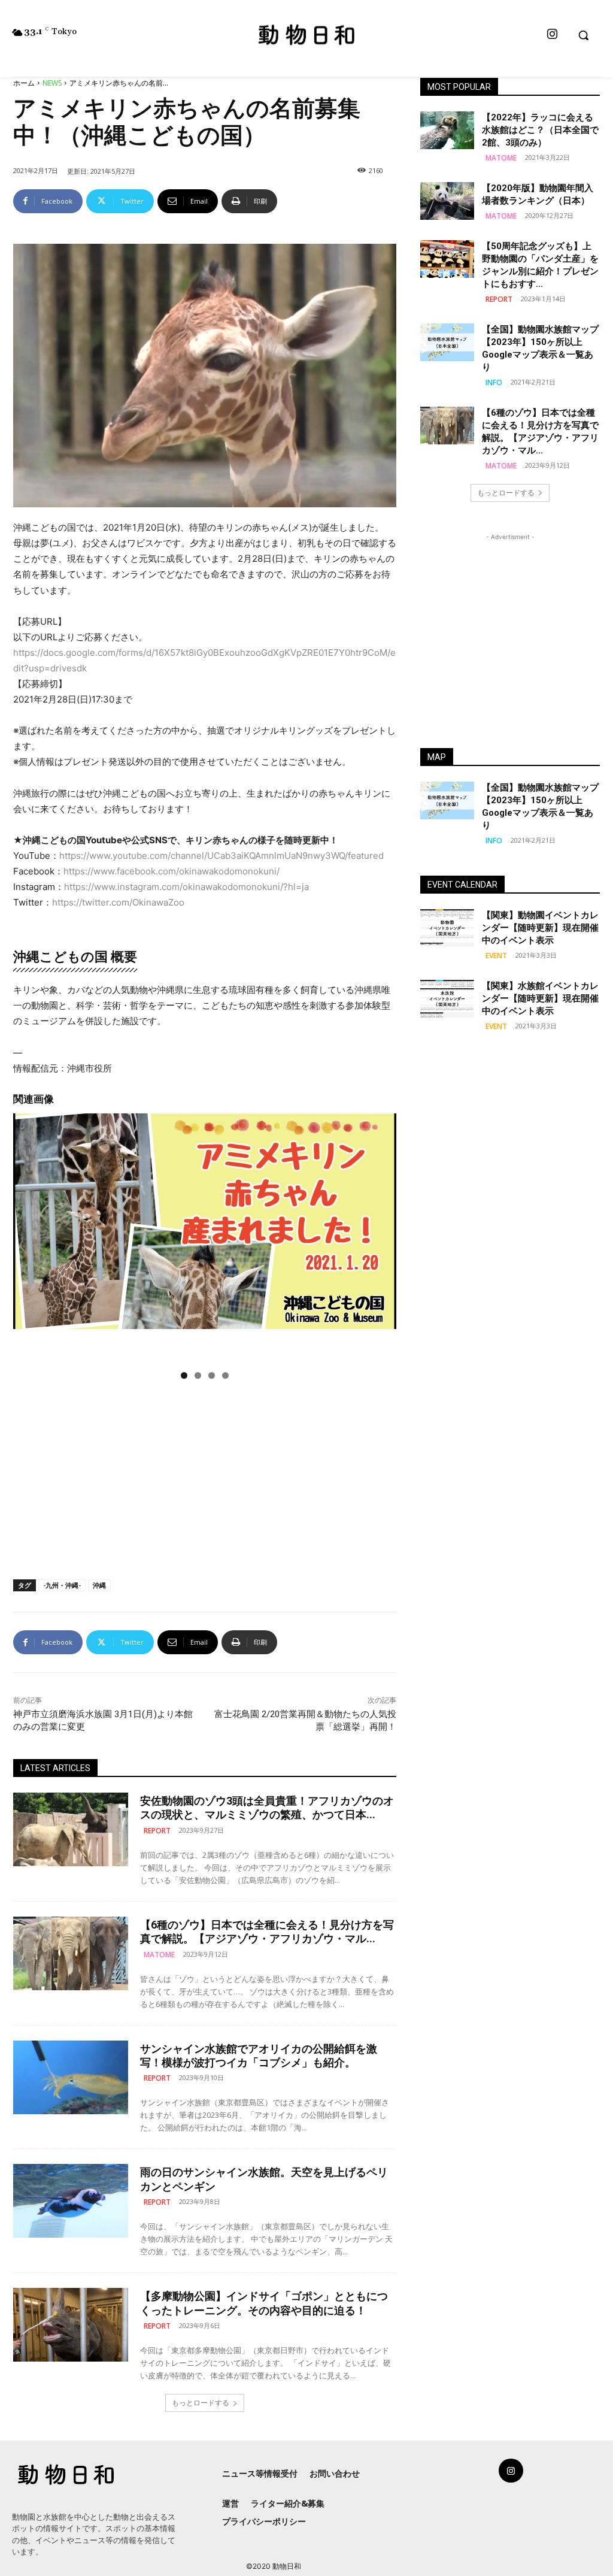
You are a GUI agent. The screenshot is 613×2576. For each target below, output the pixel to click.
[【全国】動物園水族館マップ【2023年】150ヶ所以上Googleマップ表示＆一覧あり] (447, 342)
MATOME (159, 1955)
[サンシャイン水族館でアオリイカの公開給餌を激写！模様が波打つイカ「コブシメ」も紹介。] (71, 2077)
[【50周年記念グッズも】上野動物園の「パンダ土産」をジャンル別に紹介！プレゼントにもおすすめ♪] (447, 259)
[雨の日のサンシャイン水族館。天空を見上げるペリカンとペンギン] (71, 2201)
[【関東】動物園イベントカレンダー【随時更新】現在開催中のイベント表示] (447, 928)
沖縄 (99, 1585)
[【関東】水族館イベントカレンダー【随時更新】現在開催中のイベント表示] (447, 999)
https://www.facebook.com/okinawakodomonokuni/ (172, 871)
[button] (583, 35)
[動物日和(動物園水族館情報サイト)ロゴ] (307, 34)
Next (381, 1238)
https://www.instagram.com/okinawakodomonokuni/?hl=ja (186, 887)
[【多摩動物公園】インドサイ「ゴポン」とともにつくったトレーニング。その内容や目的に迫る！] (71, 2325)
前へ (28, 1238)
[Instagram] (552, 35)
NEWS (52, 83)
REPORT (157, 1831)
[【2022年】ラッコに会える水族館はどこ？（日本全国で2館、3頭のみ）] (447, 130)
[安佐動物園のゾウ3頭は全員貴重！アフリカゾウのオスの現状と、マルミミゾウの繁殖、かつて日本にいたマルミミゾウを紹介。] (71, 1829)
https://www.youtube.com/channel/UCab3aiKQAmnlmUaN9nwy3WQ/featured (221, 856)
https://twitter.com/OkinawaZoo (118, 902)
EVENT (496, 956)
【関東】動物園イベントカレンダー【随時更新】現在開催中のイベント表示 (540, 928)
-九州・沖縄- (62, 1585)
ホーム (24, 83)
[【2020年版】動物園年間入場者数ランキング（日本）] (447, 201)
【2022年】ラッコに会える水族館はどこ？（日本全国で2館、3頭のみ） (540, 130)
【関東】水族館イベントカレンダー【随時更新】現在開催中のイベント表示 (540, 998)
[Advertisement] (205, 1477)
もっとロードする (201, 2403)
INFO (494, 382)
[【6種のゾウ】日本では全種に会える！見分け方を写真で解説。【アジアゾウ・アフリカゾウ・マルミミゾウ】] (71, 1953)
